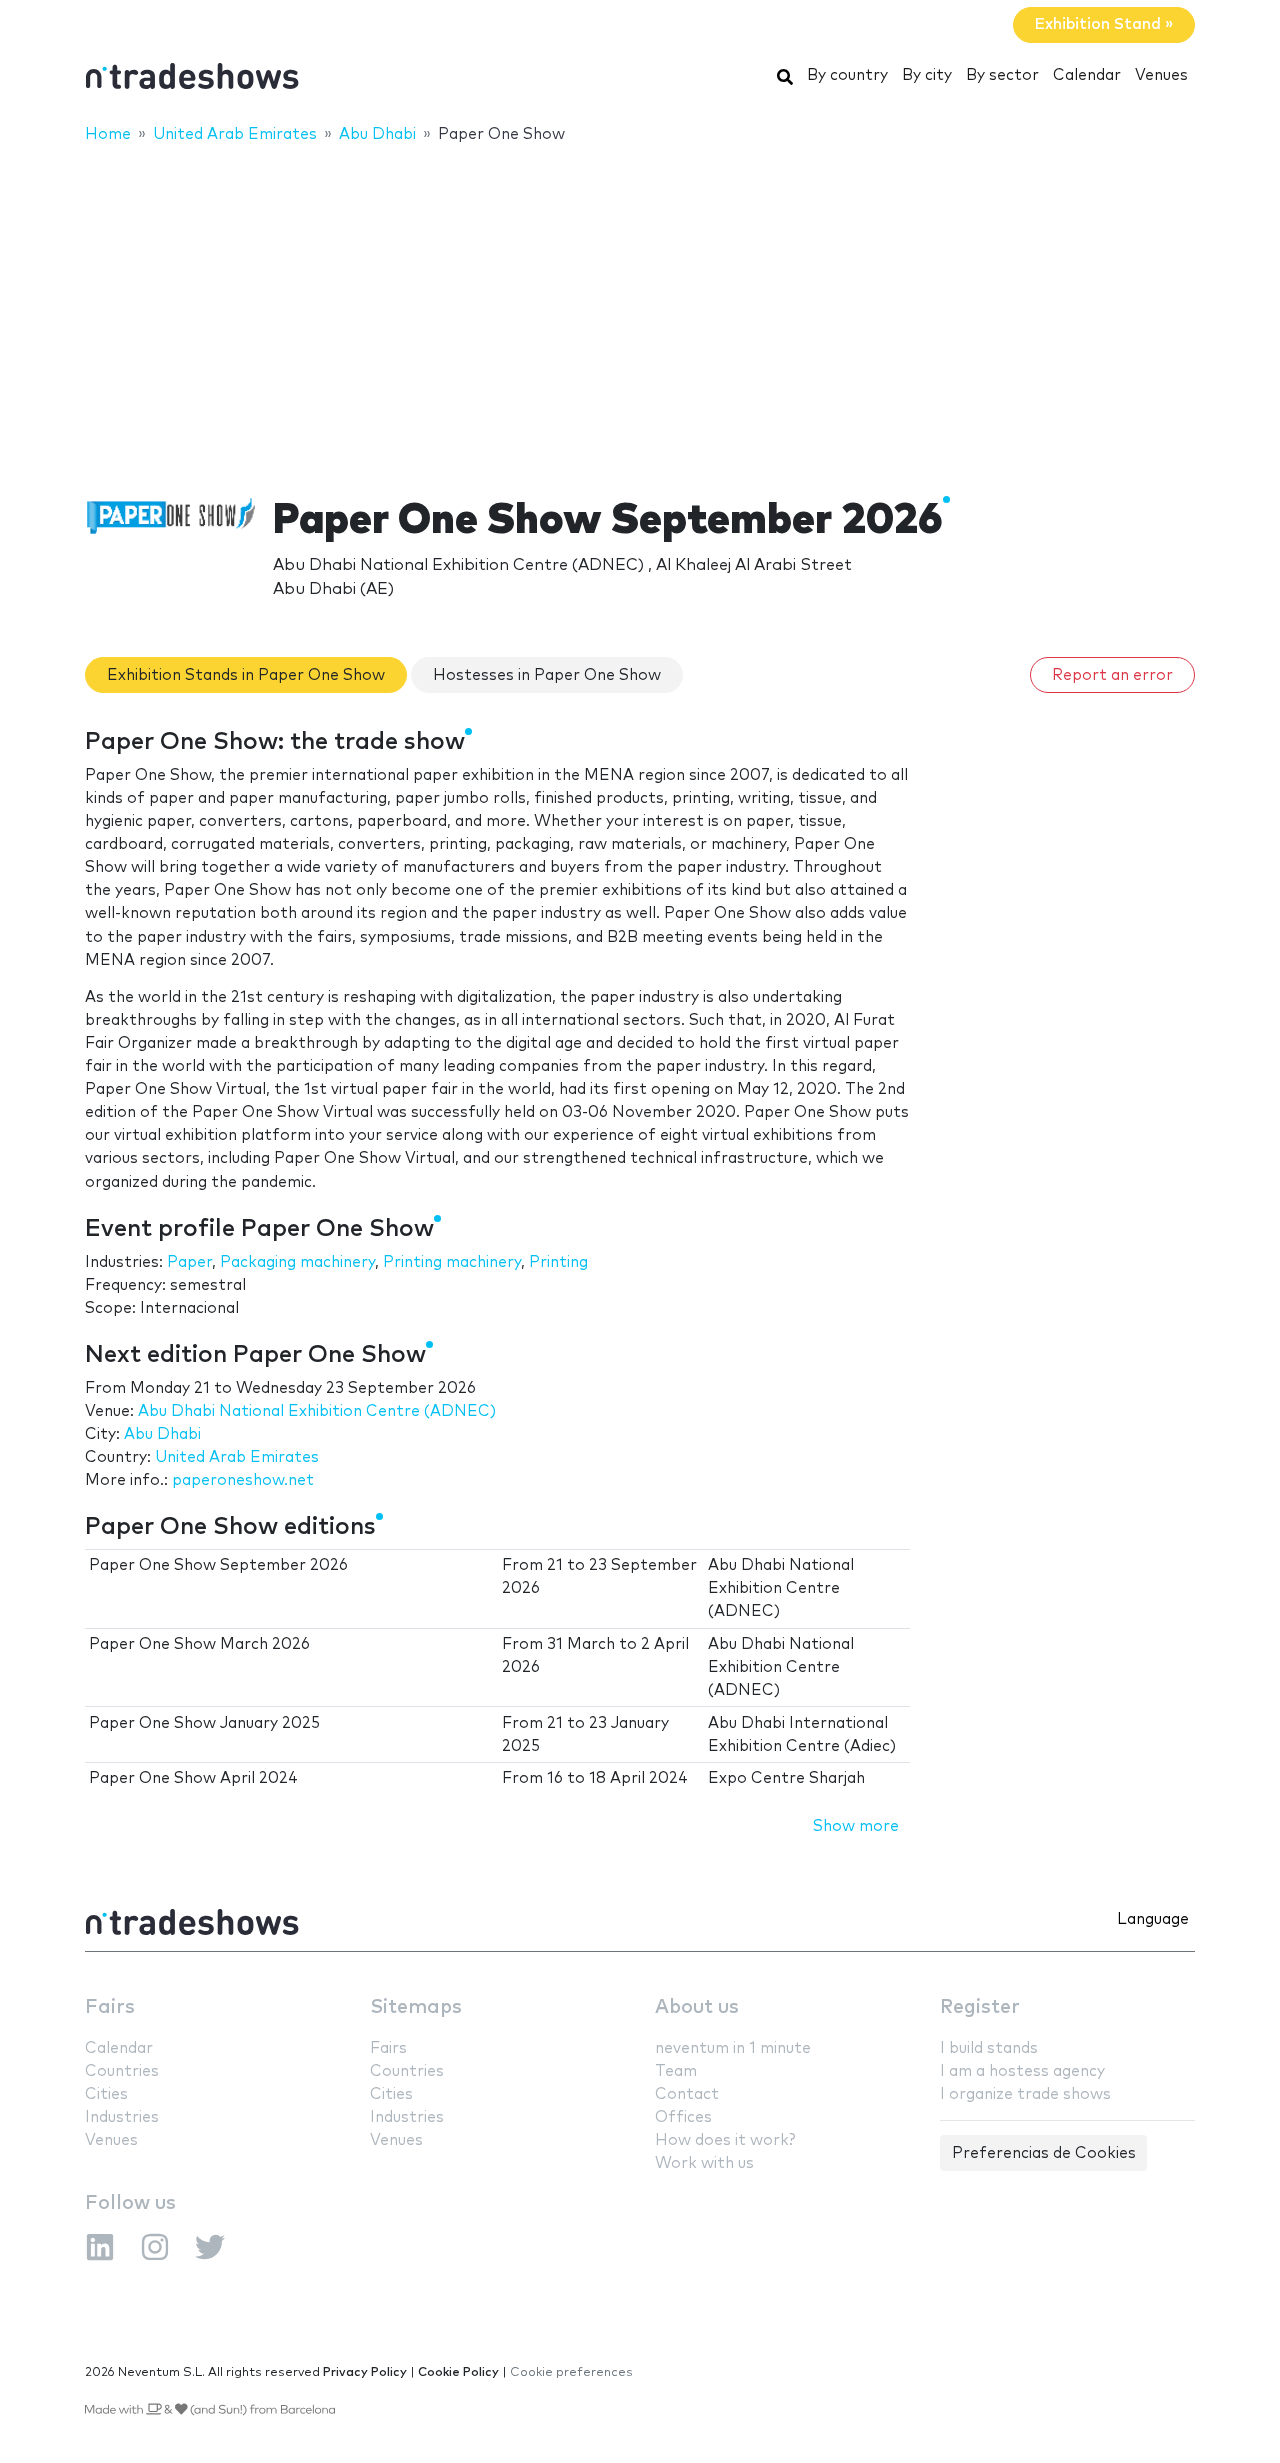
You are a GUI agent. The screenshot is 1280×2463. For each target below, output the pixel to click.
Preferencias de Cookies (1044, 2153)
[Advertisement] (640, 307)
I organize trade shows (1025, 2094)
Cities (106, 2094)
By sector (1002, 75)
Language (1153, 1919)
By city (927, 75)
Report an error (1112, 675)
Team (676, 2071)
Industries (122, 2117)
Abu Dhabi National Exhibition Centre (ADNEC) (317, 1411)
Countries (122, 2071)
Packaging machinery (297, 1262)
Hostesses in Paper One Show (547, 675)
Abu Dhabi (162, 1434)
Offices (683, 2117)
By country (847, 75)
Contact (687, 2094)
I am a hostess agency (1022, 2071)
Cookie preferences (571, 2372)
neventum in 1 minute (733, 2048)
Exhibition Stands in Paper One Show (246, 675)
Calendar (1087, 75)
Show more (856, 1826)
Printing (558, 1262)
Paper (189, 1262)
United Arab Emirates (237, 1457)
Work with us (704, 2163)
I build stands (989, 2048)
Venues (1161, 75)
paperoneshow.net (243, 1480)
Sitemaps (416, 2007)
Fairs (110, 2007)
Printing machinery (452, 1262)
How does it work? (725, 2140)
